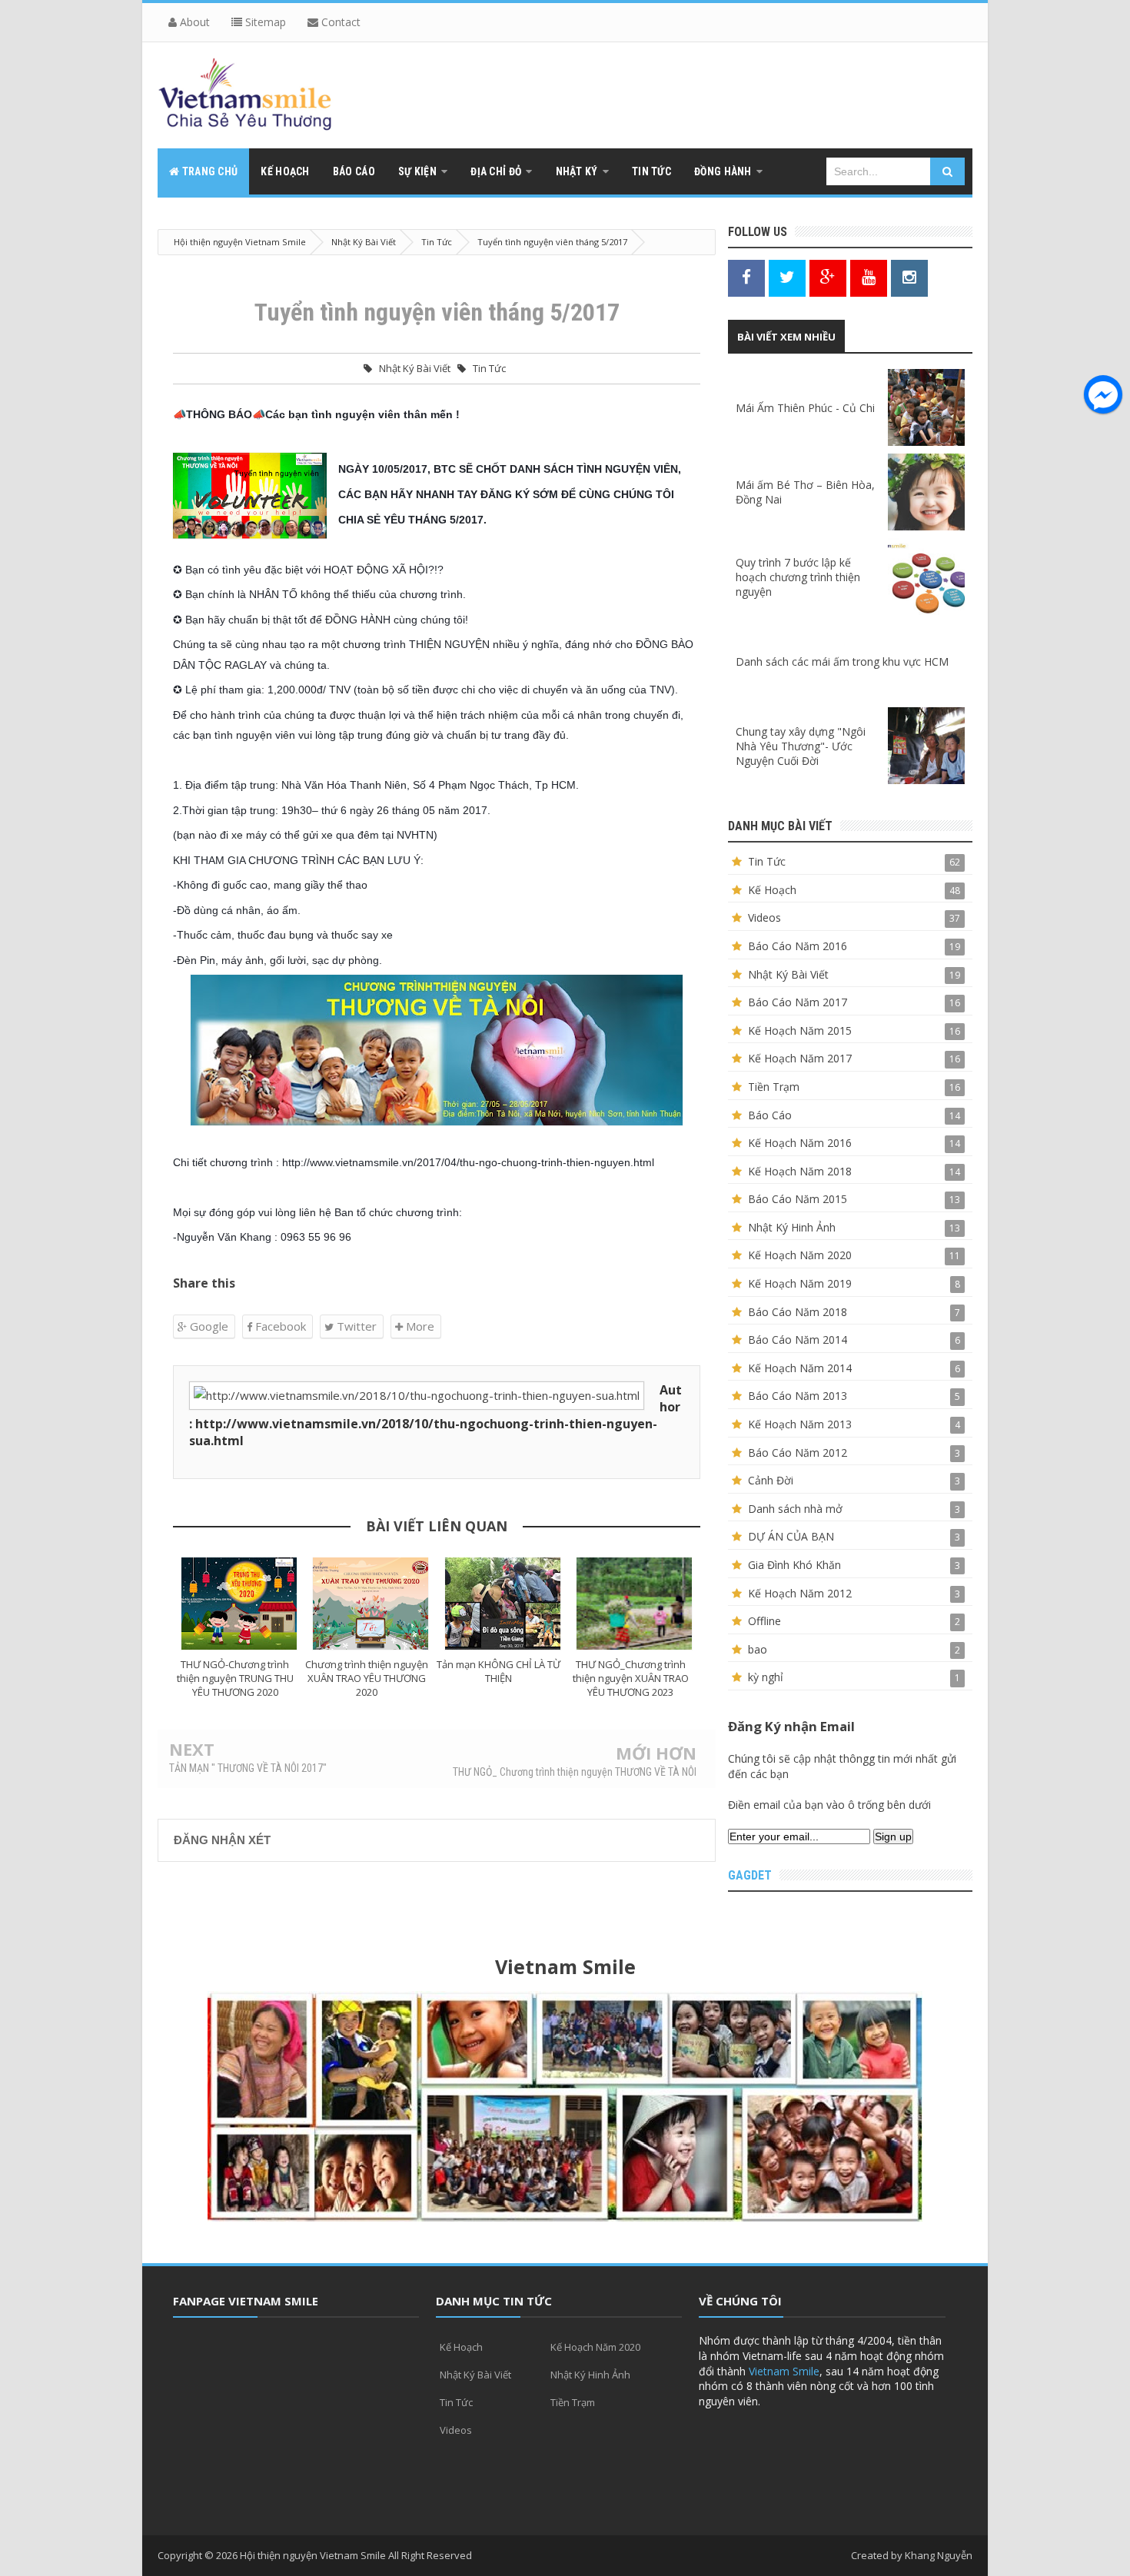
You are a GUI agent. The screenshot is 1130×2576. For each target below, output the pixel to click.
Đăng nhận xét (222, 1840)
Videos (764, 917)
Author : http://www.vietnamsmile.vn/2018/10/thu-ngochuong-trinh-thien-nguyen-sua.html (435, 1415)
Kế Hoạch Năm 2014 (800, 1368)
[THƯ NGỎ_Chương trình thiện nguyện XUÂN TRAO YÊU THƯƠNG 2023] (635, 1604)
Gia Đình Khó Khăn (794, 1565)
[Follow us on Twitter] (787, 277)
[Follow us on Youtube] (869, 277)
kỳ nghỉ (766, 1677)
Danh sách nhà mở (795, 1509)
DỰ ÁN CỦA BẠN (791, 1536)
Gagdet (750, 1875)
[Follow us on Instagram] (909, 277)
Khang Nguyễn (939, 2555)
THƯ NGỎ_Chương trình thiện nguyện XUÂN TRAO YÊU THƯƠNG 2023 (631, 1678)
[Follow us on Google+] (828, 277)
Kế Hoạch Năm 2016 (800, 1143)
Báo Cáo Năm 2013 (798, 1396)
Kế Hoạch (772, 890)
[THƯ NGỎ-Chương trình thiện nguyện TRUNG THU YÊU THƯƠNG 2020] (239, 1604)
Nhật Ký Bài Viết (415, 368)
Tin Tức (489, 368)
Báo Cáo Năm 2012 (798, 1453)
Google (208, 1326)
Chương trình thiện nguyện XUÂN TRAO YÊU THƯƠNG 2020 (367, 1678)
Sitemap (264, 22)
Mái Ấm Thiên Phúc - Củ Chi (805, 408)
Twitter (355, 1326)
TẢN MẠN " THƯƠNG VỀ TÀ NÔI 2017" (248, 1768)
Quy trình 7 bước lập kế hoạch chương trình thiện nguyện (798, 577)
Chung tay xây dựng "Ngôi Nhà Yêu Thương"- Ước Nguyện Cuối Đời (801, 746)
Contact (339, 22)
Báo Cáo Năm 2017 (798, 1002)
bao (758, 1649)
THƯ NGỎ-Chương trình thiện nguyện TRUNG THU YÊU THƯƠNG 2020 (235, 1678)
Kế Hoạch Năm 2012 (800, 1593)
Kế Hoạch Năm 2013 (800, 1424)
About (193, 22)
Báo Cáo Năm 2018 (798, 1312)
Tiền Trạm (774, 1087)
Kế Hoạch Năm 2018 (800, 1171)
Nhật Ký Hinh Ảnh (792, 1227)
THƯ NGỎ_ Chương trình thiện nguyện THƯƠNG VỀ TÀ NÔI (575, 1772)
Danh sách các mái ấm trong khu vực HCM (842, 661)
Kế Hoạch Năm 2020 (800, 1255)
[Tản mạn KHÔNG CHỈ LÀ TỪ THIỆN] (503, 1604)
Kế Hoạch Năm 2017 (800, 1058)
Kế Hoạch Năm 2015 (800, 1030)
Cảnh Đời (771, 1480)
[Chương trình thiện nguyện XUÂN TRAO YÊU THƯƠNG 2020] (371, 1604)
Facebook (279, 1326)
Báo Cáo (770, 1115)
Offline (764, 1621)
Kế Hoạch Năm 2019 (800, 1283)
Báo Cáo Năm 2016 (798, 946)
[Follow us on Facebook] (746, 277)
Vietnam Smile (784, 2371)
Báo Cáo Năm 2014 (798, 1340)
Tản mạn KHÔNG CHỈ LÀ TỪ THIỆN (499, 1671)
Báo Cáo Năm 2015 (798, 1199)
